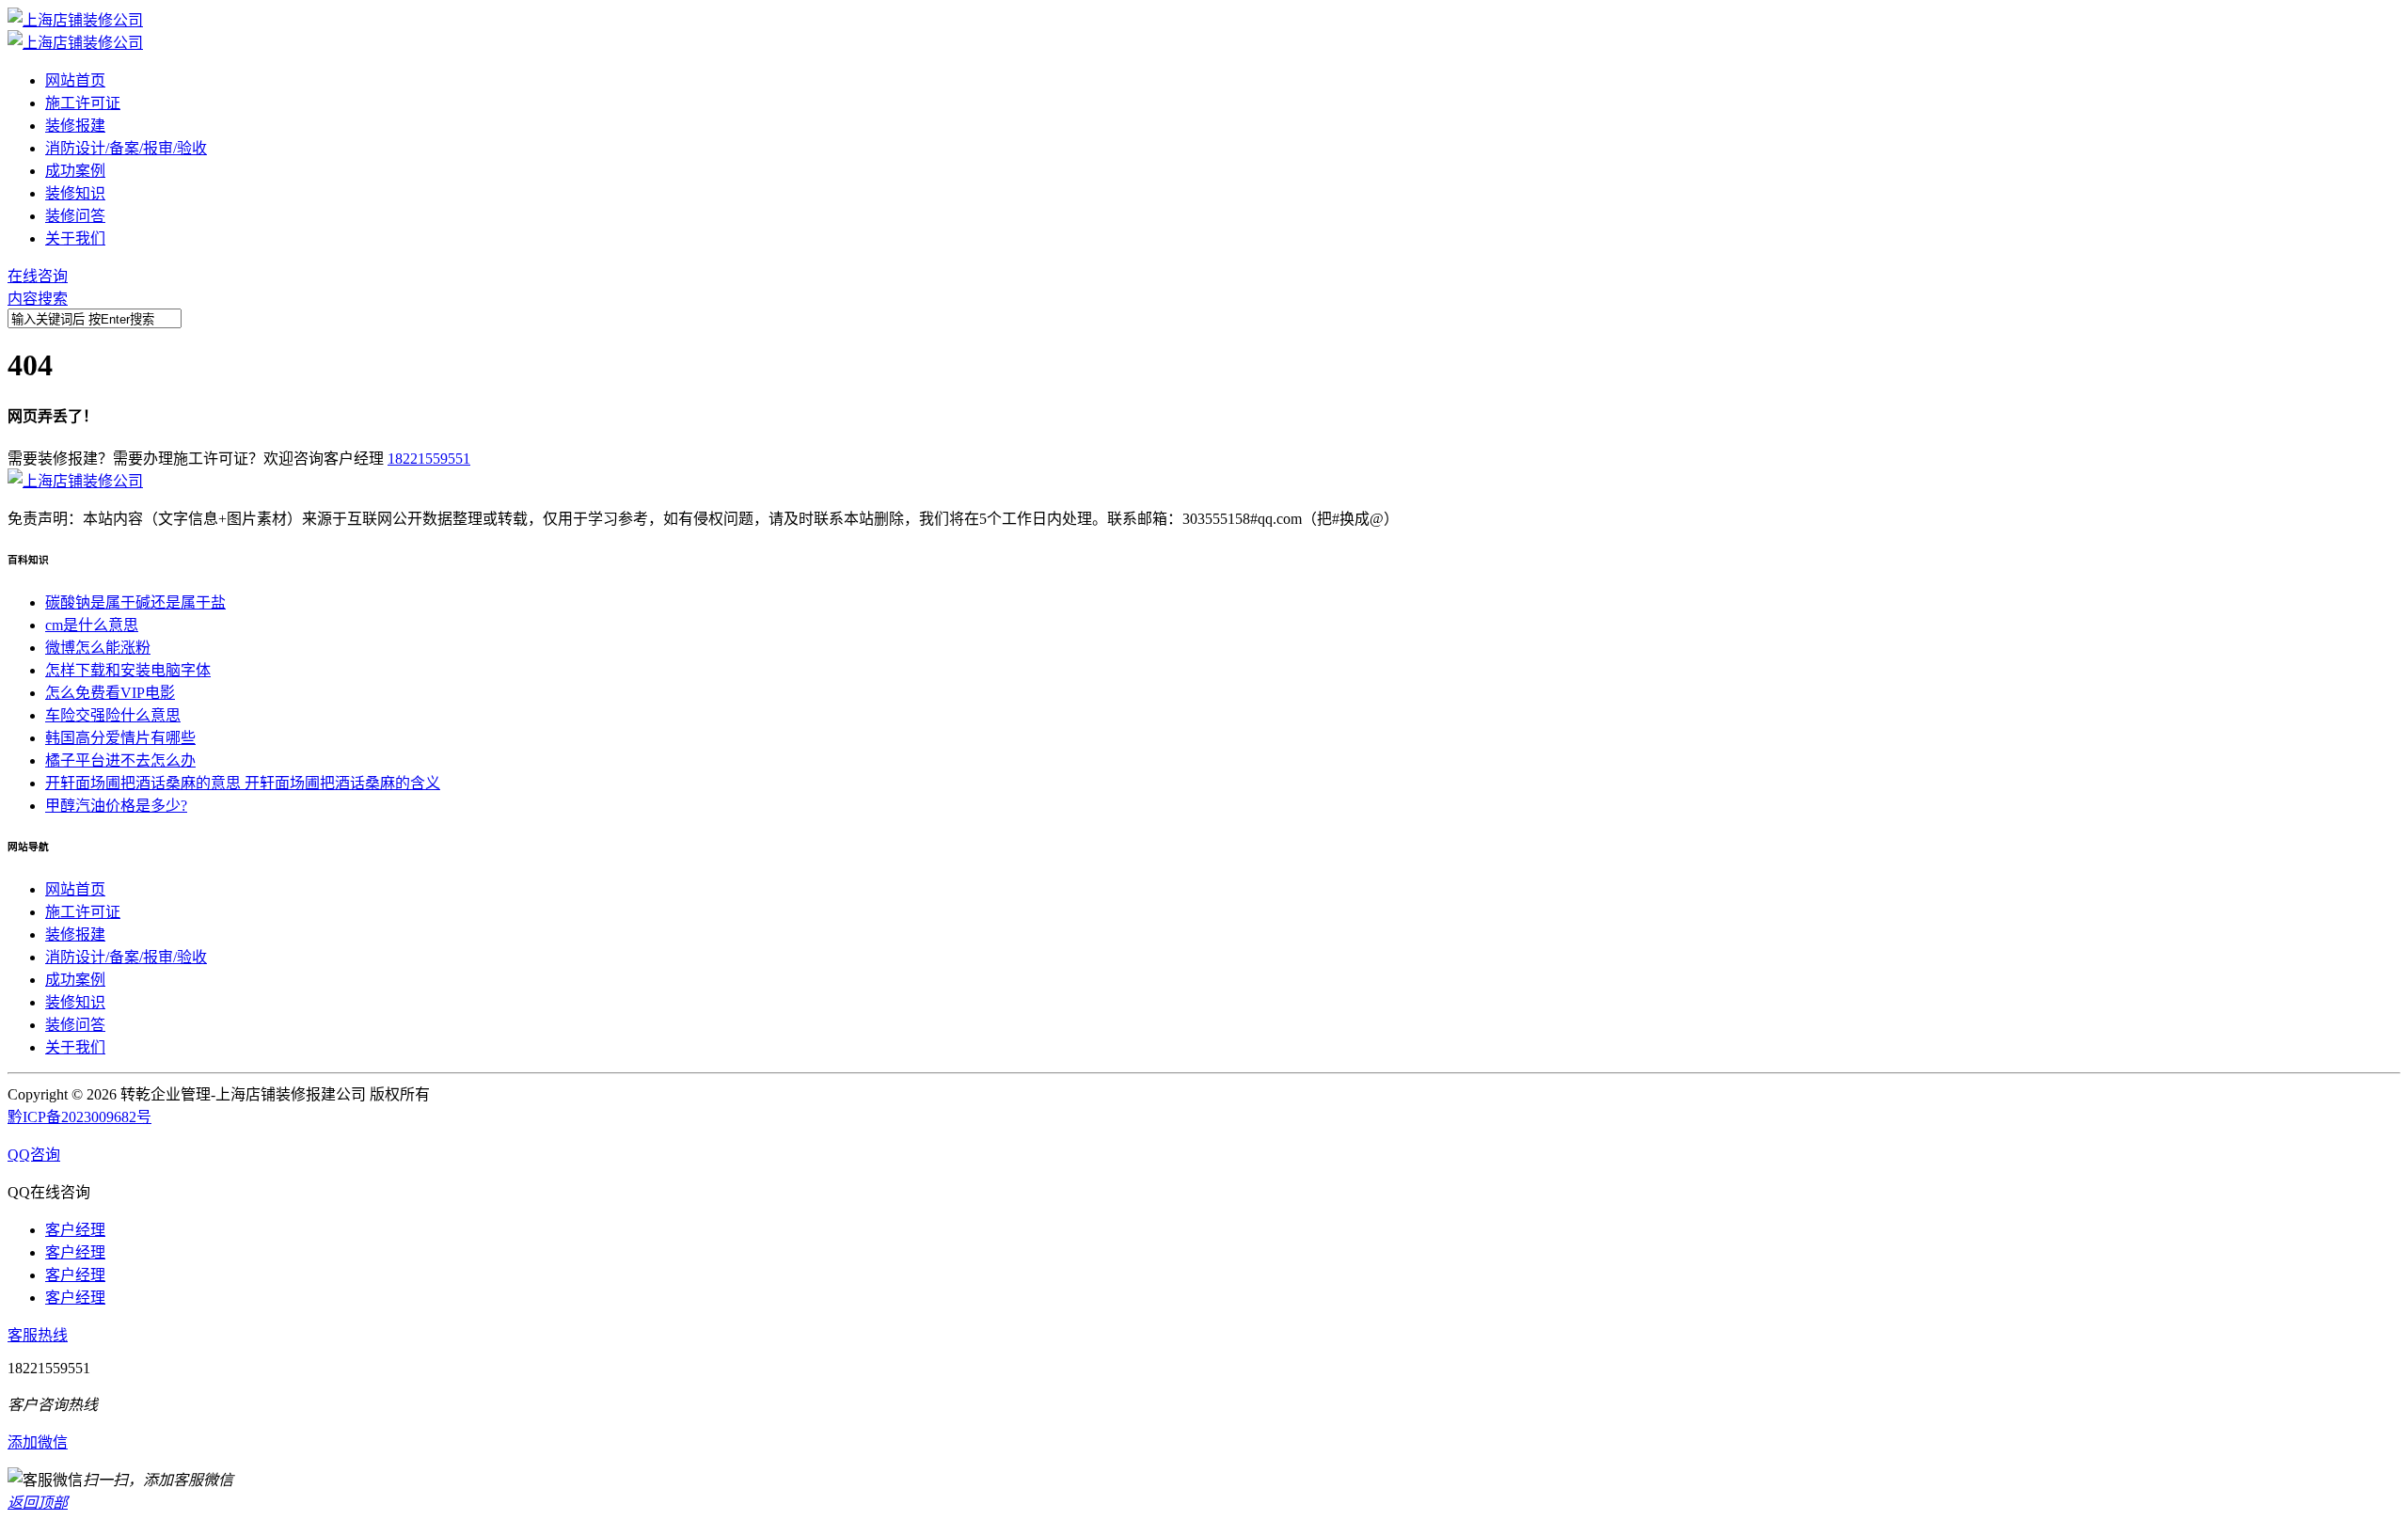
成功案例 (75, 171)
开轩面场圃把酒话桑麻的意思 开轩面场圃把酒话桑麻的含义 (243, 783)
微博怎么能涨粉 (98, 648)
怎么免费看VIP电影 (110, 693)
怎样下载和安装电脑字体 (128, 670)
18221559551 (429, 459)
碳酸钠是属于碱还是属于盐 (135, 602)
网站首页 (75, 80)
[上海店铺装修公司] (75, 20)
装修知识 (75, 193)
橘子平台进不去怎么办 (120, 760)
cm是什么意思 (92, 625)
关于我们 (75, 238)
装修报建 (75, 126)
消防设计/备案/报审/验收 (126, 148)
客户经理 (75, 1230)
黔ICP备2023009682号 (79, 1117)
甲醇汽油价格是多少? (116, 806)
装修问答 (75, 216)
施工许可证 (83, 103)
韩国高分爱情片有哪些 (120, 738)
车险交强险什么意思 (113, 715)
